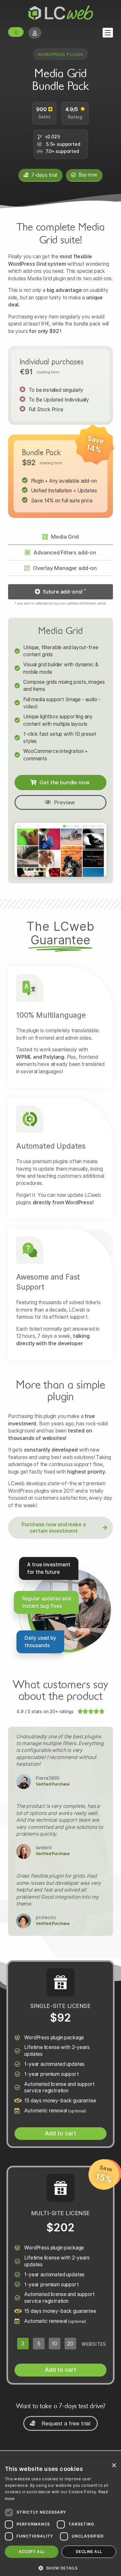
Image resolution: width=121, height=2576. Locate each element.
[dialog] (60, 2517)
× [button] (114, 2466)
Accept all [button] (32, 2552)
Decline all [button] (89, 2552)
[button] (60, 592)
